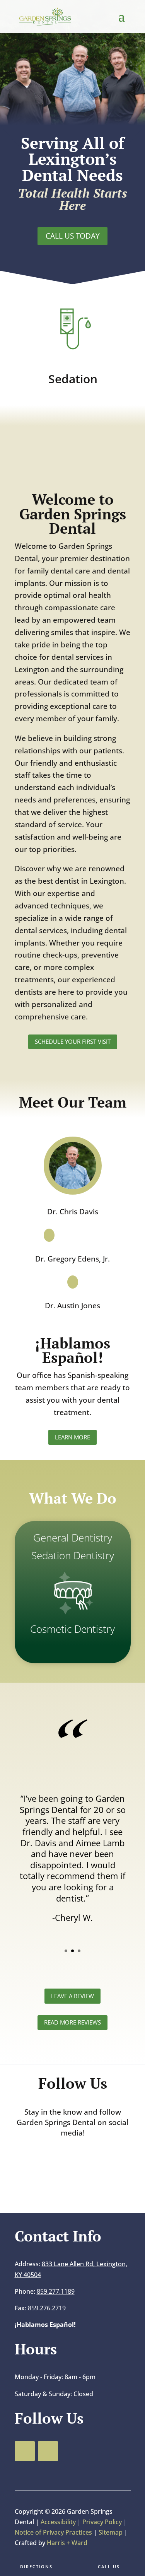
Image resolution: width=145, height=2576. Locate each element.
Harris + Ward (66, 2543)
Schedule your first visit (73, 1041)
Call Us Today (73, 236)
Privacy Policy (103, 2522)
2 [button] (72, 1951)
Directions (36, 2567)
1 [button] (66, 1951)
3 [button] (79, 1951)
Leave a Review (72, 1996)
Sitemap (111, 2532)
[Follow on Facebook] (60, 2164)
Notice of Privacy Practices (54, 2532)
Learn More (72, 1437)
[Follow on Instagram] (84, 2164)
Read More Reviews (72, 2022)
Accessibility (58, 2522)
